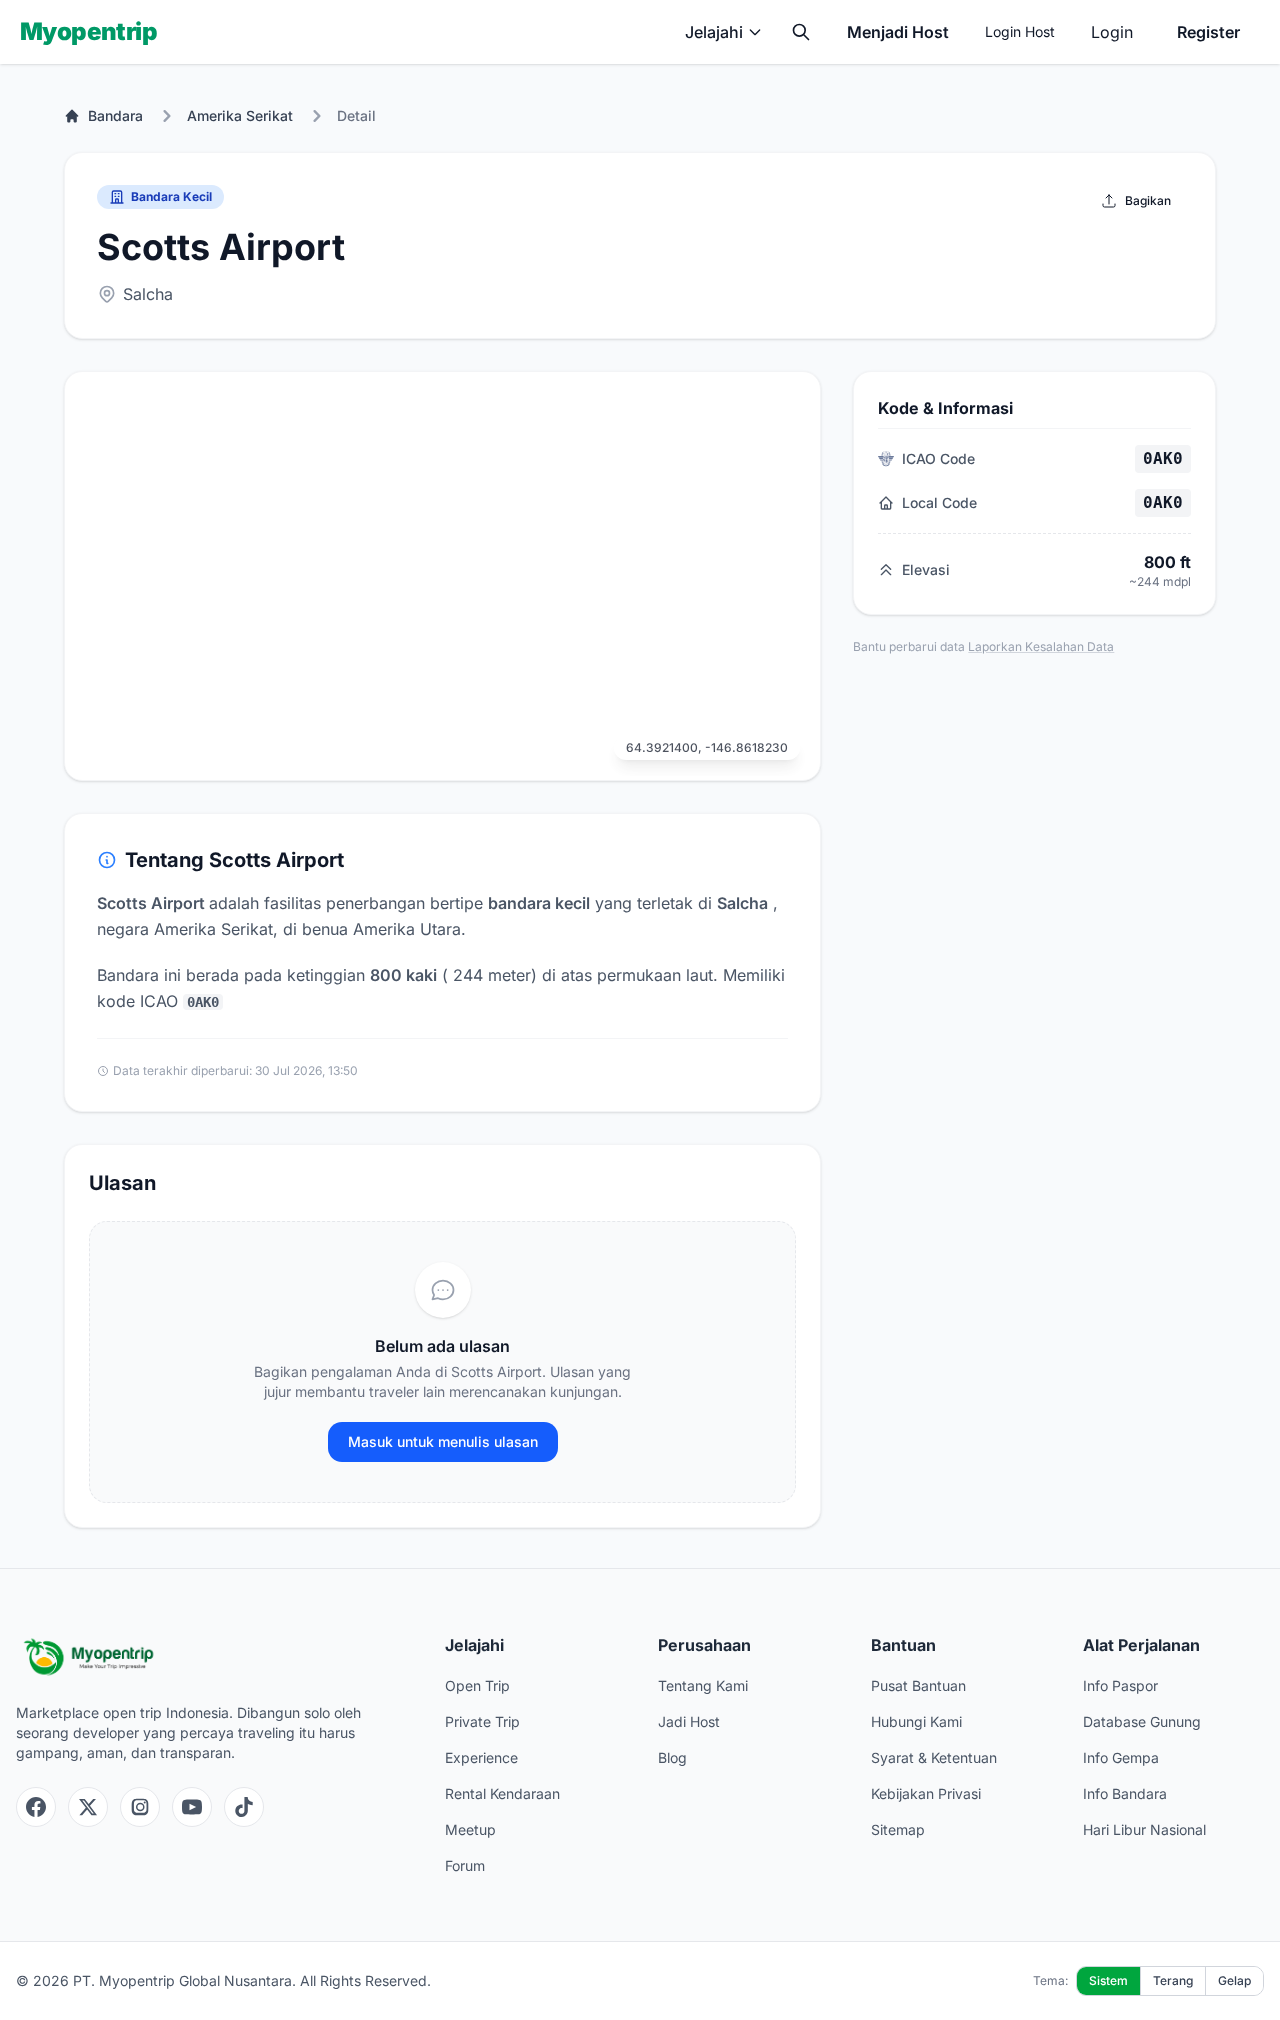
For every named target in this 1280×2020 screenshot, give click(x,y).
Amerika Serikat (240, 115)
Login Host (1020, 31)
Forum (465, 1865)
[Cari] (801, 32)
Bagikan (1148, 200)
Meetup (470, 1829)
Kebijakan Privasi (926, 1793)
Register (1208, 32)
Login (1112, 32)
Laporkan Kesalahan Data (1041, 646)
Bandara (115, 115)
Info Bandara (1125, 1793)
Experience (481, 1757)
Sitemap (898, 1829)
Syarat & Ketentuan (934, 1757)
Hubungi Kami (916, 1721)
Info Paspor (1120, 1685)
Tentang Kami (703, 1685)
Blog (672, 1757)
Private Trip (482, 1721)
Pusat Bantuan (918, 1685)
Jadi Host (689, 1721)
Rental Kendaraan (502, 1793)
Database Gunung (1142, 1721)
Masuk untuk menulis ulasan (443, 1441)
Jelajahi (714, 32)
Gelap (1234, 1980)
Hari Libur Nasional (1144, 1829)
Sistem (1108, 1980)
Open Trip (477, 1685)
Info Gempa (1121, 1757)
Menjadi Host (898, 32)
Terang (1173, 1980)
